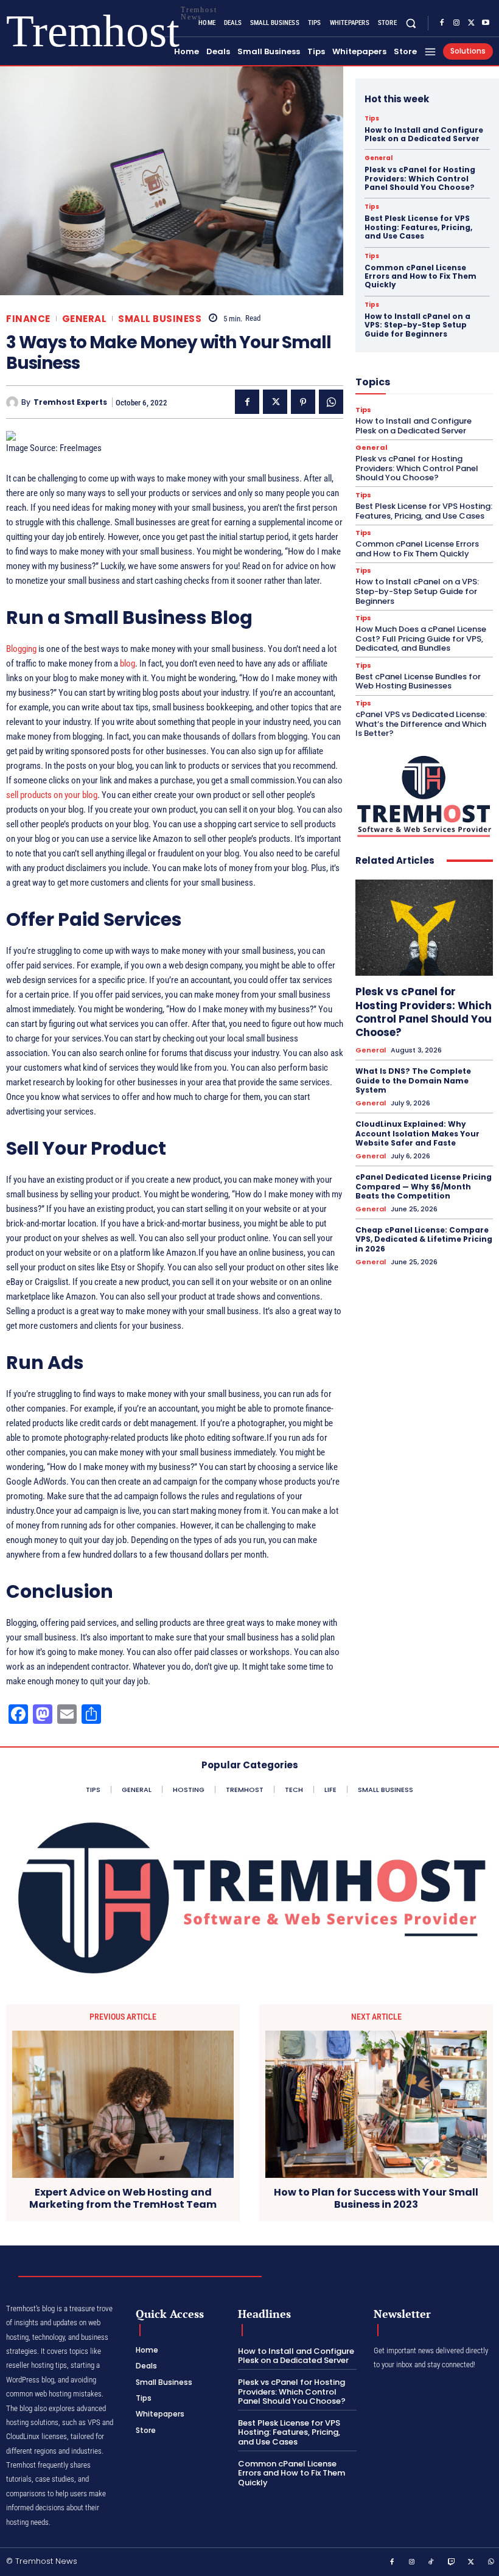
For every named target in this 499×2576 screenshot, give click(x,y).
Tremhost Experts (70, 402)
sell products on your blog (52, 795)
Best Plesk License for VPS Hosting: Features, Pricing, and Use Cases (418, 227)
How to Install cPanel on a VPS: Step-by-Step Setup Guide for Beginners (417, 325)
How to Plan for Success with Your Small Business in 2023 (376, 2198)
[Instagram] (456, 23)
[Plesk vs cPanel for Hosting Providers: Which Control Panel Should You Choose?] (424, 928)
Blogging (21, 649)
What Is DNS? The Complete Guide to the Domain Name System (413, 1080)
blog (127, 663)
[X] (471, 23)
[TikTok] (431, 2563)
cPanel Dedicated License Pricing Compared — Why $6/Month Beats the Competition (424, 1186)
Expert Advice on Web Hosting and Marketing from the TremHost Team (123, 2198)
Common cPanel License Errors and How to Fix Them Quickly (420, 276)
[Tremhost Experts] (14, 402)
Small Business (160, 319)
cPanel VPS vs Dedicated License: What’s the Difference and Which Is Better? (421, 724)
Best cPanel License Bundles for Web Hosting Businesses (418, 681)
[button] (411, 23)
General (85, 319)
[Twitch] (452, 2563)
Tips (372, 119)
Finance (28, 319)
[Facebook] (442, 23)
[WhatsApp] (331, 402)
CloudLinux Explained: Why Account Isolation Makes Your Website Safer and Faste (417, 1133)
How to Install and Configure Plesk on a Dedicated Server (424, 134)
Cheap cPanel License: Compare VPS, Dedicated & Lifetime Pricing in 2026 (424, 1239)
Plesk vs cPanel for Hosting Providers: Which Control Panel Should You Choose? (420, 178)
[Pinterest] (303, 402)
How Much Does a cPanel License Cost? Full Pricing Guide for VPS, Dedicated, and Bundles (421, 639)
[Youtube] (486, 23)
